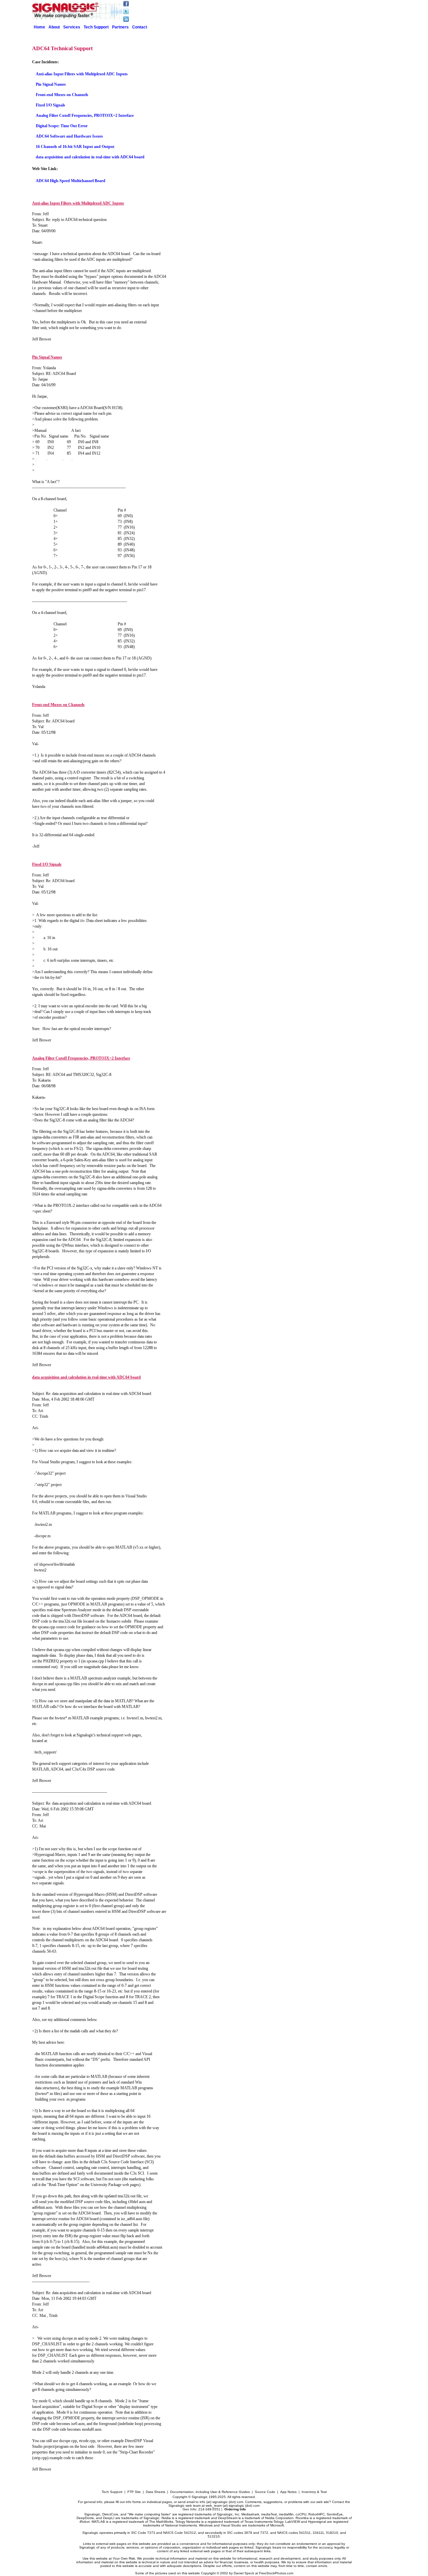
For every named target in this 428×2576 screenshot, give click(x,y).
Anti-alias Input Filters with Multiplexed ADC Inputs (82, 74)
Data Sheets (155, 2492)
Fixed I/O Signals (50, 105)
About (54, 27)
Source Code (265, 2492)
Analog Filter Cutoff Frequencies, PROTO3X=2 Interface (85, 115)
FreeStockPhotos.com (276, 2573)
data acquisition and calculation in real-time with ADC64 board (90, 157)
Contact (140, 27)
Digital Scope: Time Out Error (62, 126)
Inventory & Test (314, 2492)
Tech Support (96, 27)
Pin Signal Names (51, 84)
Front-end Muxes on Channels (62, 95)
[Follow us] (126, 5)
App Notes (288, 2492)
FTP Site (134, 2492)
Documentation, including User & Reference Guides (210, 2492)
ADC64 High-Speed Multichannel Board (71, 181)
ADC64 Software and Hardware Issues (69, 136)
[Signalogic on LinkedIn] (126, 20)
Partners (120, 27)
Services (72, 27)
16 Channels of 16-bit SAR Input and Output (75, 147)
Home (39, 27)
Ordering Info (235, 2509)
